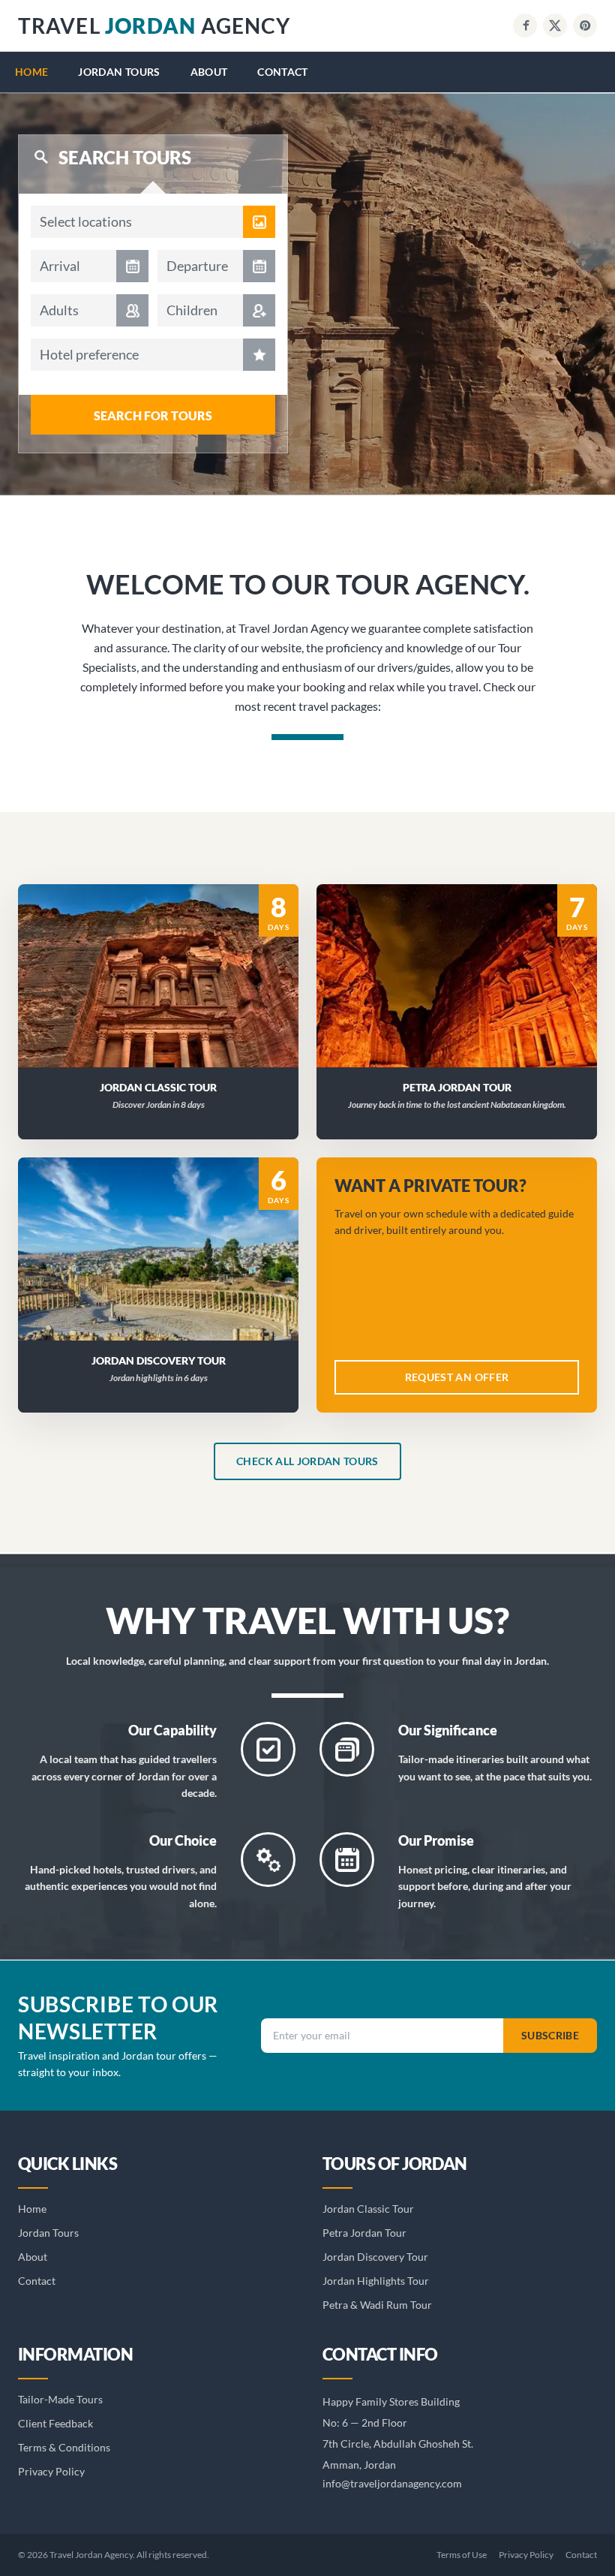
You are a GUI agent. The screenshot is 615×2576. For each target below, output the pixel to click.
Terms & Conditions (64, 2447)
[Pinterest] (585, 26)
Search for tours (153, 415)
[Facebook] (525, 26)
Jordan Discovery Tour (375, 2257)
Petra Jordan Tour (364, 2233)
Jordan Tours (119, 72)
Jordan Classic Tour (368, 2209)
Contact (282, 72)
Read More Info (167, 956)
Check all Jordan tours (307, 1461)
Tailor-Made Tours (60, 2399)
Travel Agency (154, 26)
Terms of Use (462, 2555)
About (209, 72)
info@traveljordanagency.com (392, 2483)
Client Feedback (55, 2423)
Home (31, 72)
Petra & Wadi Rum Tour (377, 2305)
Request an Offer (168, 995)
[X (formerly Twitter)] (555, 26)
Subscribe (550, 2035)
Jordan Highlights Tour (376, 2281)
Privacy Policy (51, 2471)
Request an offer (457, 1377)
